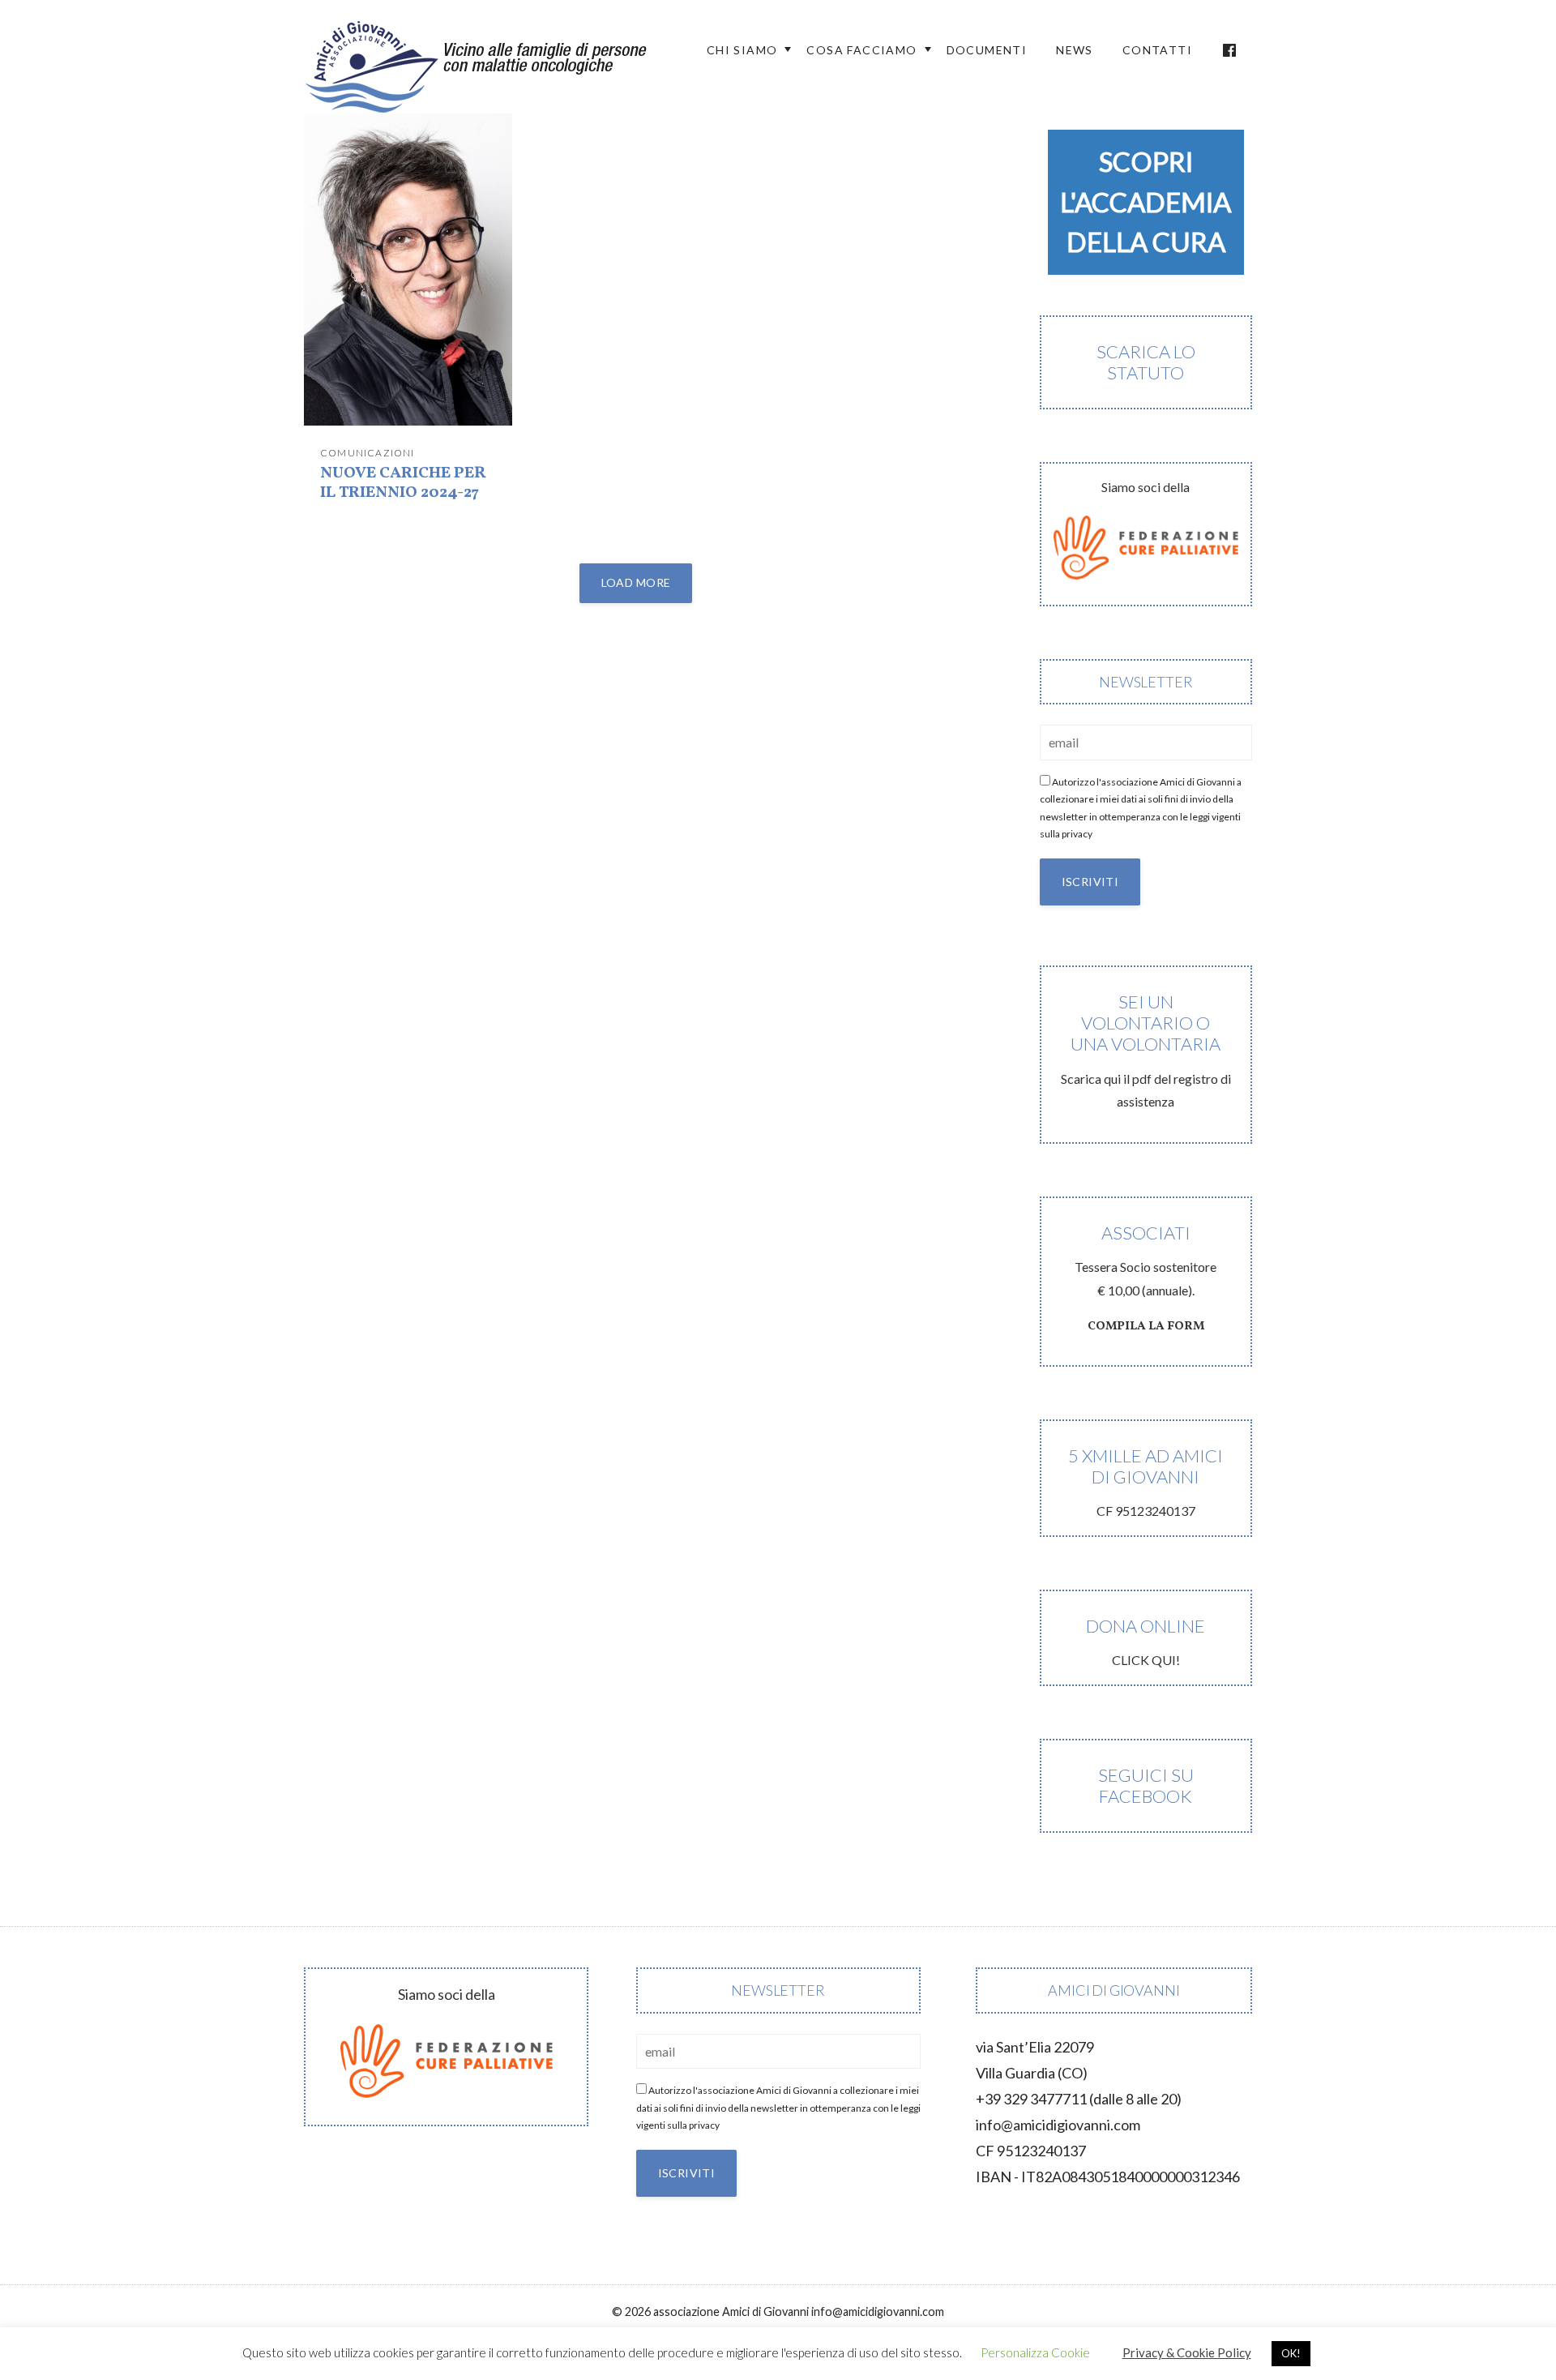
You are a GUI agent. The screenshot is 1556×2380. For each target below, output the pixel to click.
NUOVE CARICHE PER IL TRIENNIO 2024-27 (403, 483)
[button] (1146, 202)
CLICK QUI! (1146, 1641)
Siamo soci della (1146, 487)
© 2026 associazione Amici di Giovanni (710, 2312)
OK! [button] (1291, 2353)
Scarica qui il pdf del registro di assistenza (1146, 1050)
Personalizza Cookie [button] (1035, 2352)
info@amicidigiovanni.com (1058, 2125)
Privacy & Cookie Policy (1187, 2352)
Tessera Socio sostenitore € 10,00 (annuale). (1146, 1278)
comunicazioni (368, 453)
